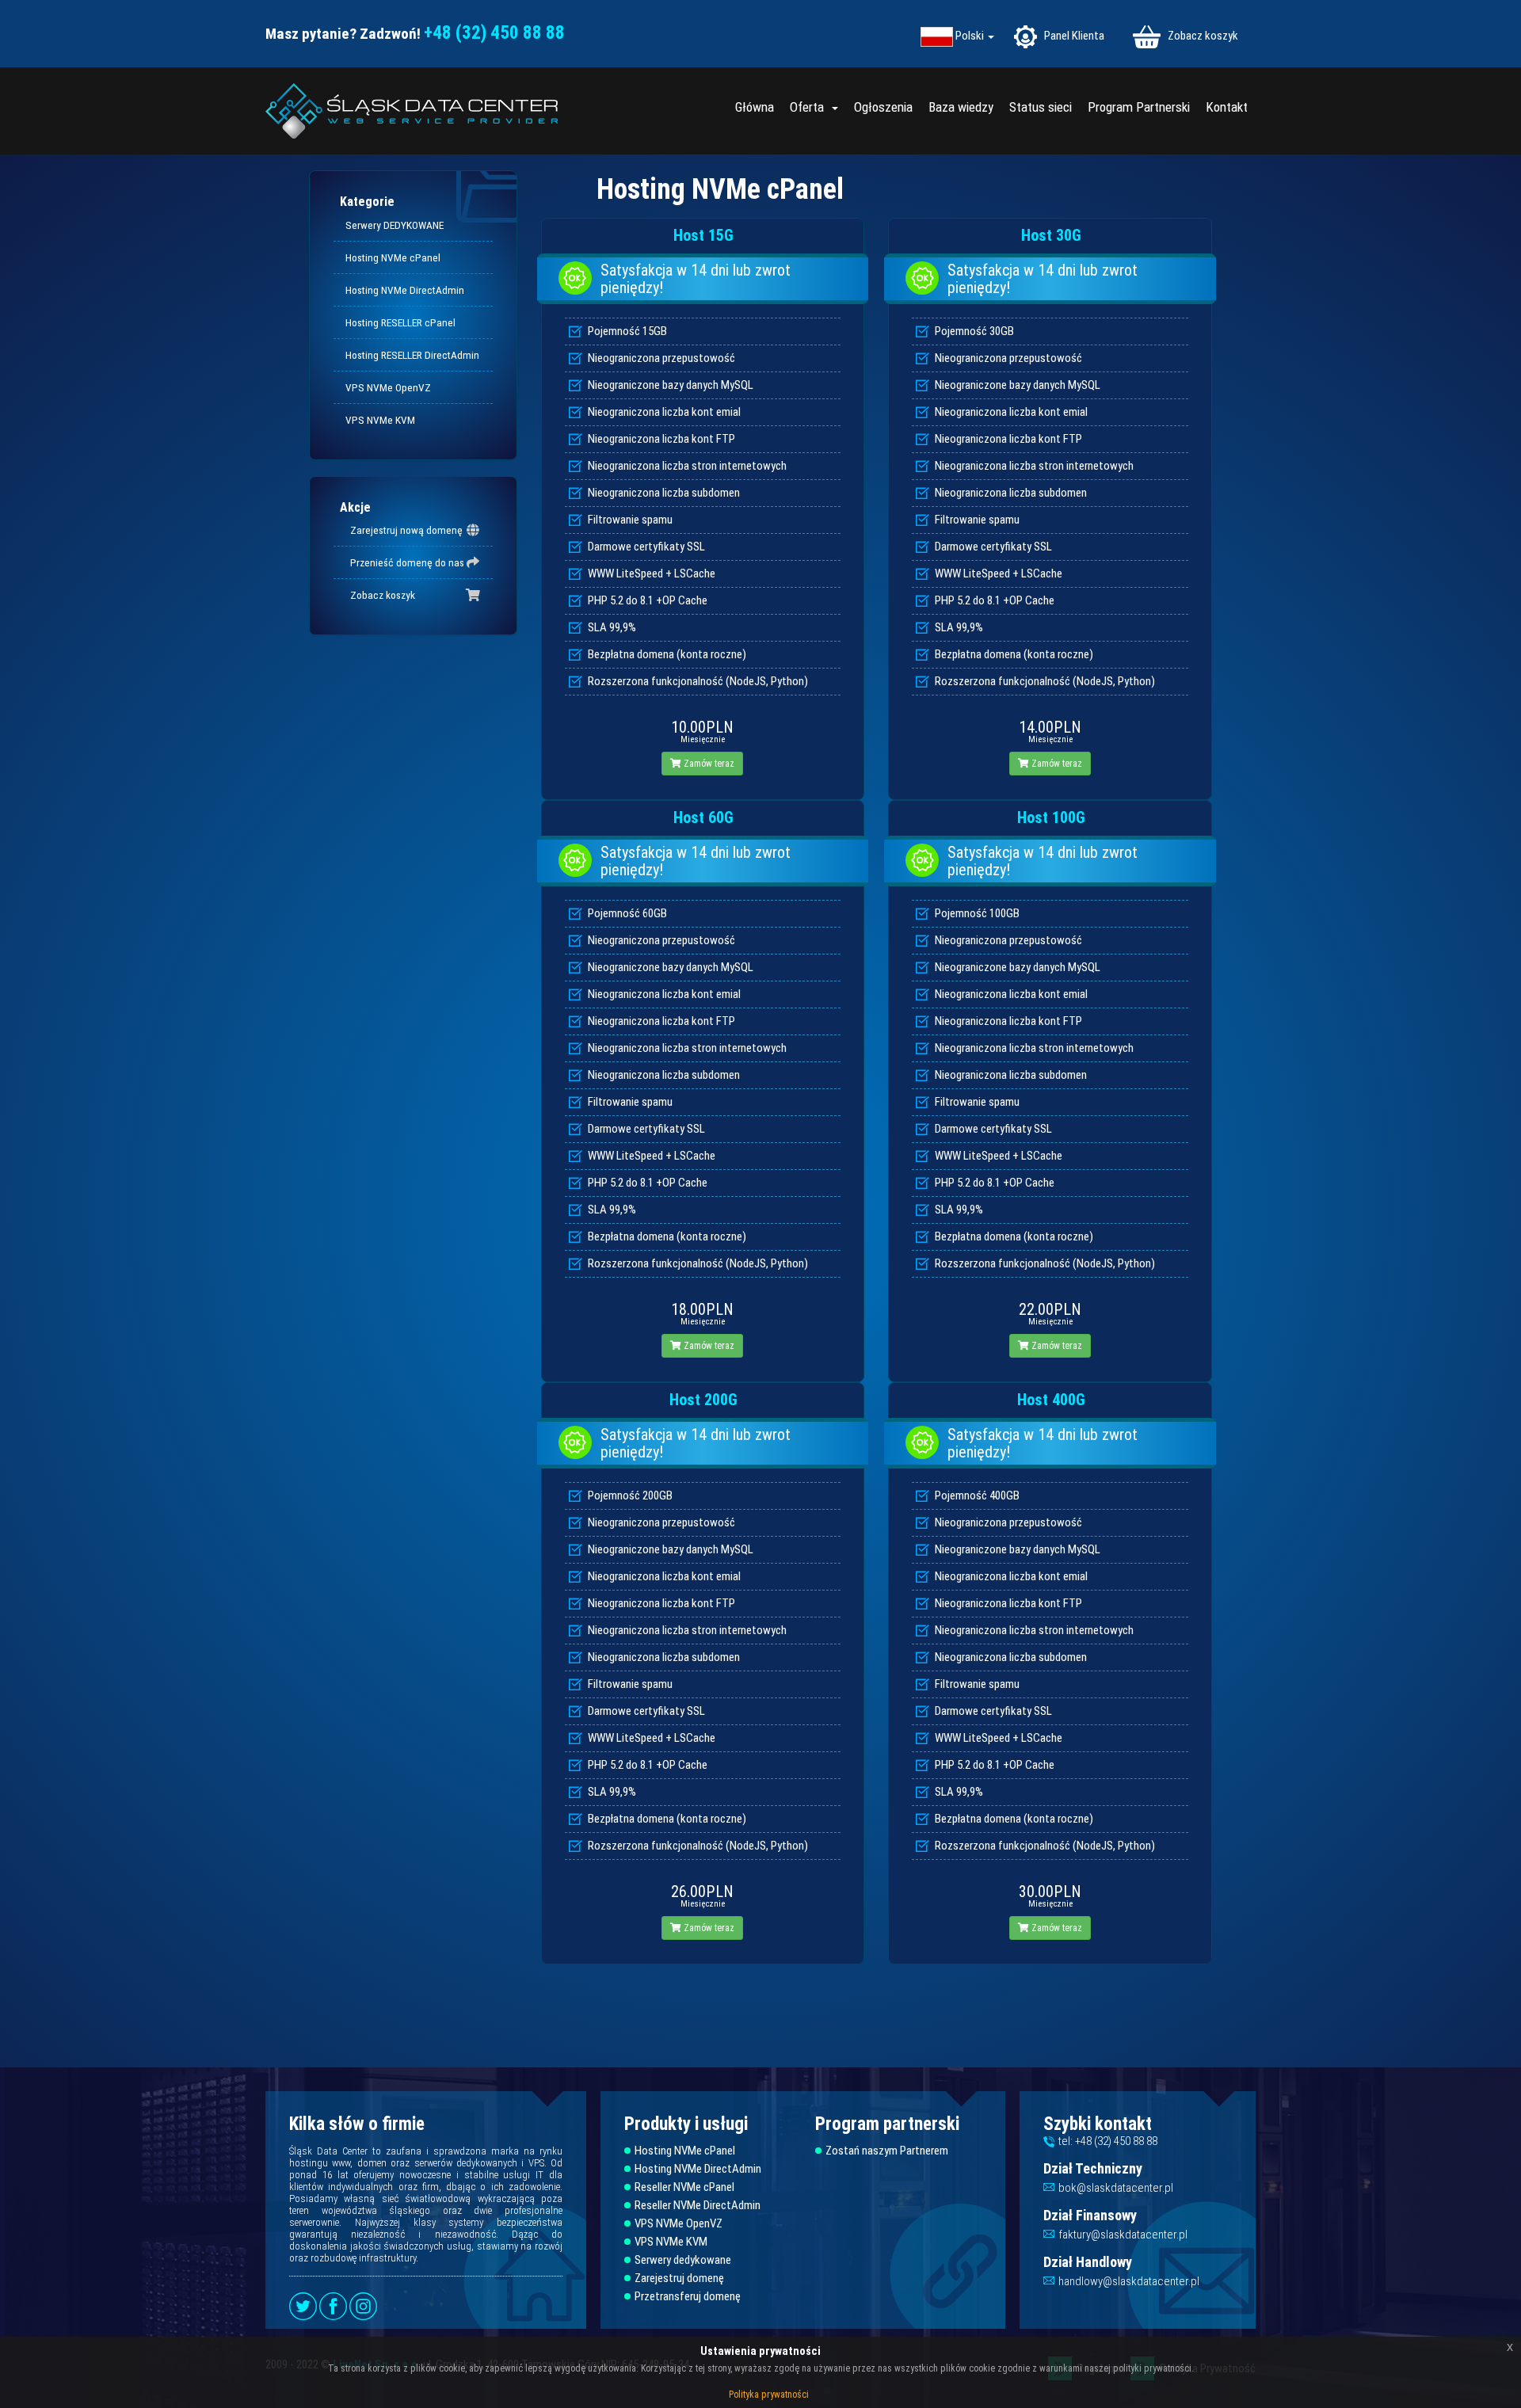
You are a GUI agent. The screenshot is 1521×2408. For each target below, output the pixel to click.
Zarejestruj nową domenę (404, 530)
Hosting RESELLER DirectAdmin (412, 355)
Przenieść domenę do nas (405, 562)
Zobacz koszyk (1202, 36)
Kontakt (1227, 107)
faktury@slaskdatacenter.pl (1123, 2235)
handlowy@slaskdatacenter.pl (1129, 2281)
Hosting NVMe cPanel (393, 257)
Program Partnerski (1139, 107)
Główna (755, 107)
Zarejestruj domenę (679, 2278)
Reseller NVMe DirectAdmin (698, 2206)
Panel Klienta (1073, 36)
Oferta (810, 107)
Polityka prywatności (769, 2395)
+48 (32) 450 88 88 (494, 33)
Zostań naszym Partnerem (887, 2151)
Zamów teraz (708, 764)
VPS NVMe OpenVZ (388, 387)
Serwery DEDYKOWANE (395, 225)
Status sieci (1041, 107)
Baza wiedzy (961, 107)
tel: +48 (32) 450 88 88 (1108, 2141)
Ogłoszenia (883, 107)
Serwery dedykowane (683, 2260)
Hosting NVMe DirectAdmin (405, 290)
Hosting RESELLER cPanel (400, 322)
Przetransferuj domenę (688, 2297)
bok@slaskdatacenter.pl (1116, 2188)
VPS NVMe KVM (380, 420)
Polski (971, 36)
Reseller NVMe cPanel (684, 2187)
